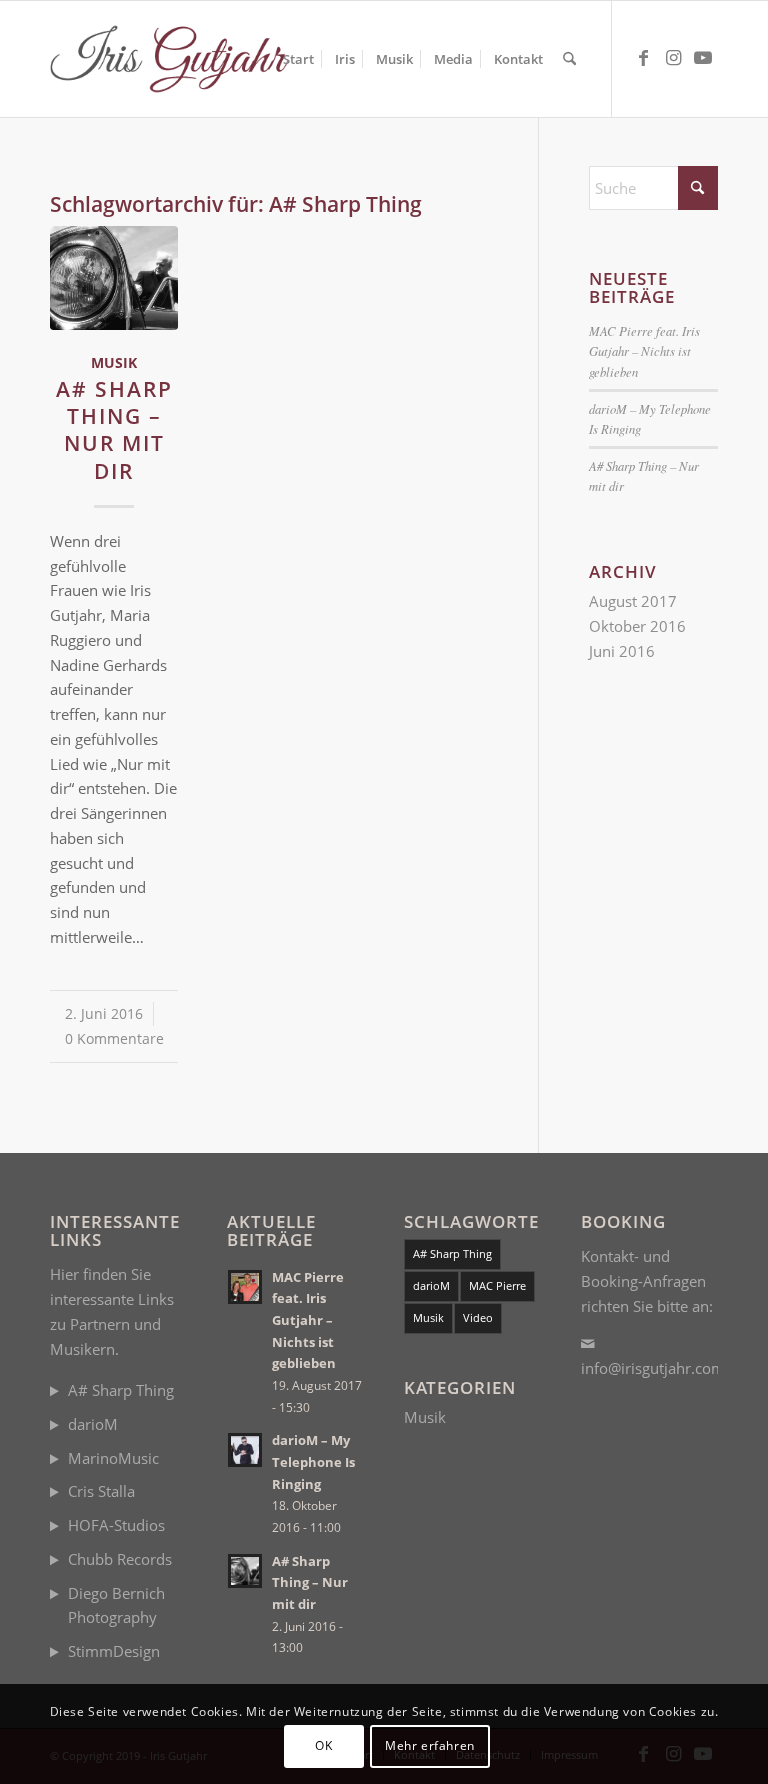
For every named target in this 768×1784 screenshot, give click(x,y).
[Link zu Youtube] (703, 58)
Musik (114, 363)
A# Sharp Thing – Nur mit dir (114, 430)
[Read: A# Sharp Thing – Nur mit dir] (245, 1571)
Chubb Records (120, 1559)
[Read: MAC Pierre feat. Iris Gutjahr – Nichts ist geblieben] (245, 1287)
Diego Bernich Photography (116, 1605)
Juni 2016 (622, 651)
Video (478, 1317)
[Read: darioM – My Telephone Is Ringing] (245, 1450)
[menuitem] (298, 59)
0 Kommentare (114, 1039)
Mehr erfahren (430, 1745)
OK (323, 1745)
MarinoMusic (113, 1458)
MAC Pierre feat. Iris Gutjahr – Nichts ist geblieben (644, 350)
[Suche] (569, 59)
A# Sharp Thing (121, 1390)
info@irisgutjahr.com (653, 1368)
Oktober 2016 (637, 626)
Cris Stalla (101, 1491)
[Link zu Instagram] (673, 58)
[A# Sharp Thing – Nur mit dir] (114, 278)
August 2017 (633, 601)
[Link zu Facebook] (643, 58)
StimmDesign (114, 1651)
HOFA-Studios (116, 1525)
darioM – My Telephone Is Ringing (313, 1461)
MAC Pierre (497, 1285)
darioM (93, 1424)
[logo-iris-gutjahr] (176, 59)
